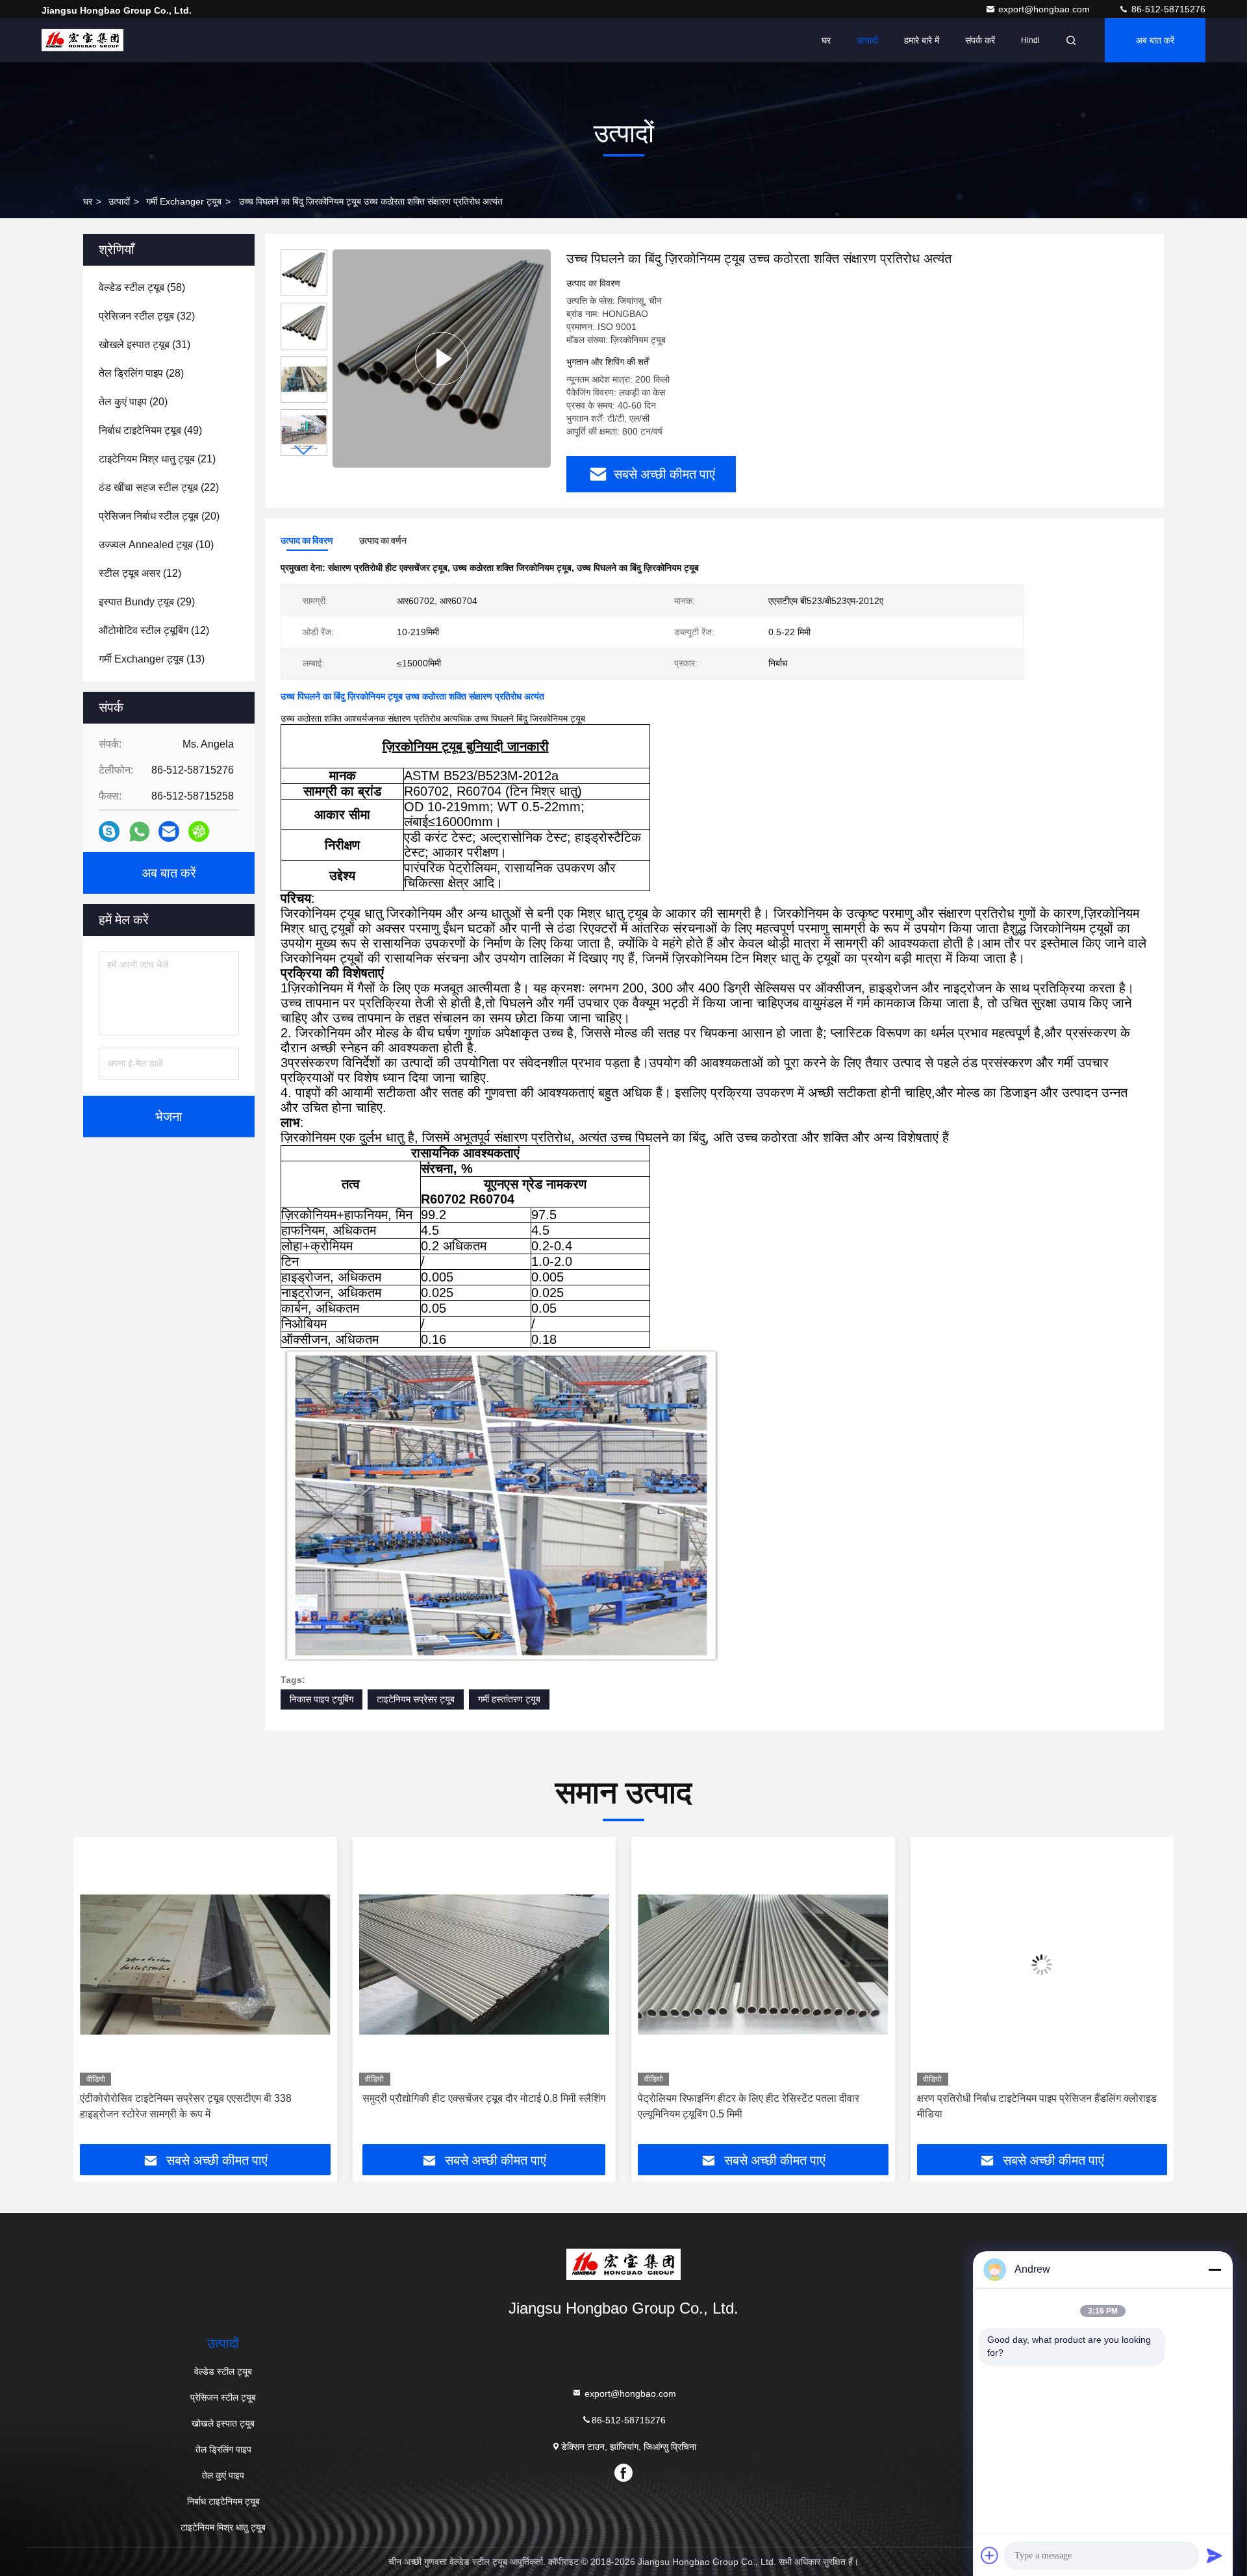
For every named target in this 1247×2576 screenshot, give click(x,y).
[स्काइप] (109, 831)
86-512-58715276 (1167, 9)
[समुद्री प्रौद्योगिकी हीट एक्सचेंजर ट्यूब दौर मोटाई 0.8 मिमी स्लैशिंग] (205, 1964)
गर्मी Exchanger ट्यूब (184, 201)
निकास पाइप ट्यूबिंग (321, 1699)
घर (826, 40)
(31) (145, 345)
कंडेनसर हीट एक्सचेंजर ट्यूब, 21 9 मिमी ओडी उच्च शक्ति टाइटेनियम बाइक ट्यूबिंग (1023, 2106)
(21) (157, 459)
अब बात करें (1155, 40)
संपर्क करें (980, 40)
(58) (142, 287)
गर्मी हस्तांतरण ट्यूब (509, 1699)
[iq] (199, 831)
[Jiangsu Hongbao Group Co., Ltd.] (82, 40)
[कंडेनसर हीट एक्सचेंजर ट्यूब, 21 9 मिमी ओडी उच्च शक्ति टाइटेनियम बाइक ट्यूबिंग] (1042, 1964)
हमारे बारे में (922, 40)
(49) (150, 430)
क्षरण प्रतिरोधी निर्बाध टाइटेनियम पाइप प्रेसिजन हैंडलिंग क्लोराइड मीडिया (758, 2106)
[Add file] (990, 2555)
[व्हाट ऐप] (139, 832)
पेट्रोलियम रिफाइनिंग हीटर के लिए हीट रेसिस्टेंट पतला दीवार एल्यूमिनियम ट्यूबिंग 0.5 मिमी (470, 2106)
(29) (147, 602)
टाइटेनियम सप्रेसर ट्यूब (416, 1699)
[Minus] (1215, 2269)
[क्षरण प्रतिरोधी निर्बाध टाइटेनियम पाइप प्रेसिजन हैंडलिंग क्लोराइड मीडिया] (763, 1964)
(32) (147, 316)
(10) (156, 545)
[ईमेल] (169, 831)
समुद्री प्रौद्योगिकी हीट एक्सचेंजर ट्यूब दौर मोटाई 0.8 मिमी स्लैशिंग (205, 2098)
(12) (140, 573)
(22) (159, 487)
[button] (304, 450)
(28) (141, 373)
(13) (152, 659)
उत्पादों (867, 40)
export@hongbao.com (1045, 9)
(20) (133, 402)
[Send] (1215, 2555)
